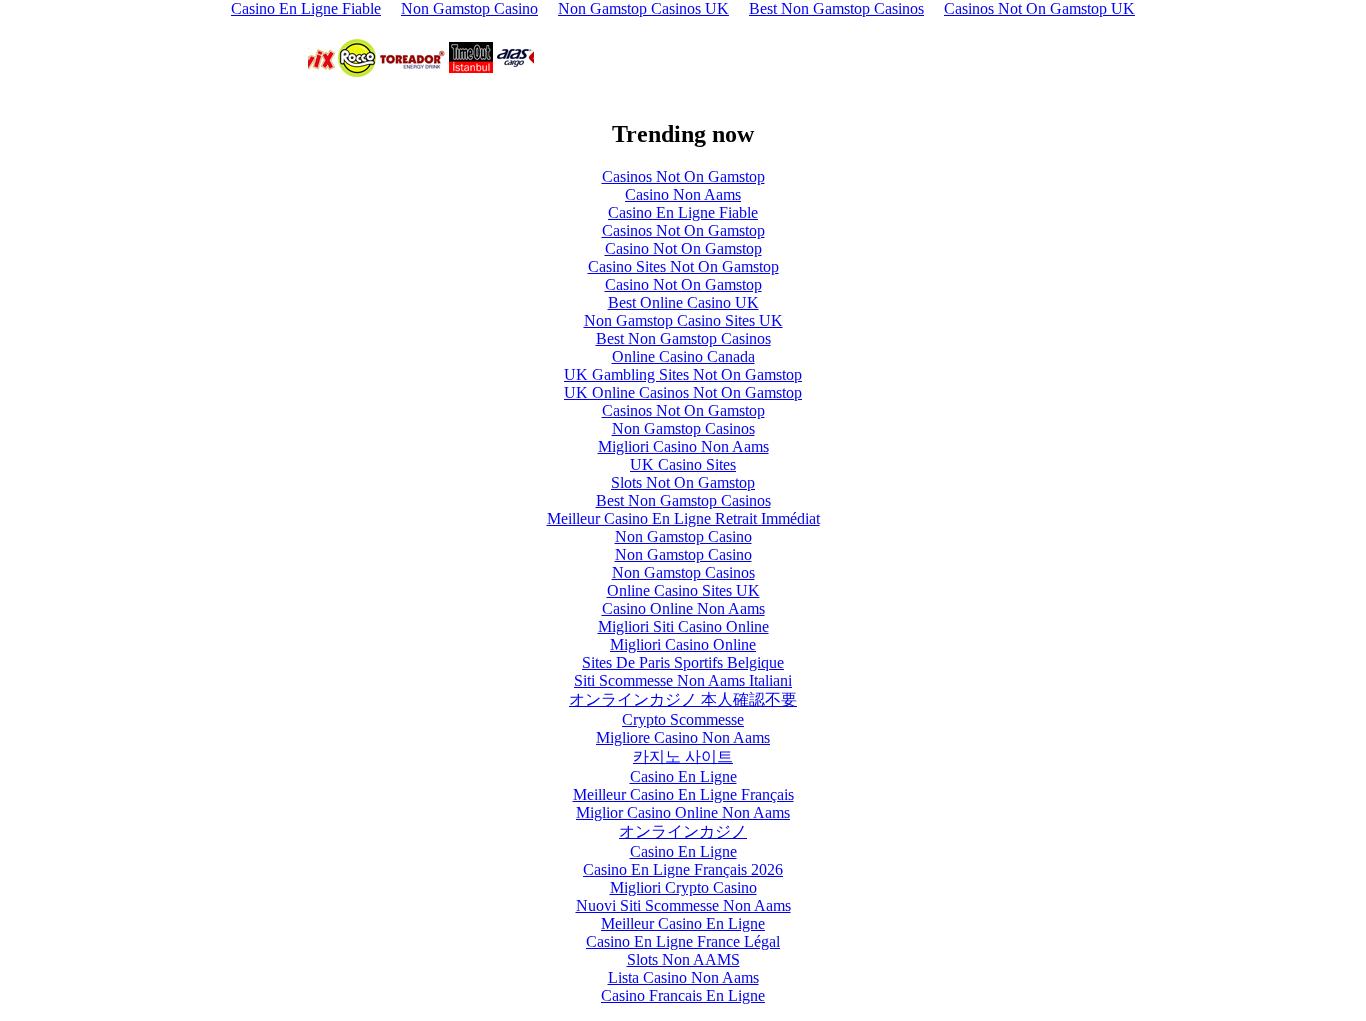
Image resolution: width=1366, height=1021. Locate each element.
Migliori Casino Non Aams (683, 446)
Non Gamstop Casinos (683, 428)
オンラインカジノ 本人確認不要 (683, 699)
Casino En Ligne (683, 776)
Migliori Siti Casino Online (683, 626)
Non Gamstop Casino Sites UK (683, 320)
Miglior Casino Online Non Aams (683, 812)
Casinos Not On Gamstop (683, 176)
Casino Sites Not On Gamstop (683, 266)
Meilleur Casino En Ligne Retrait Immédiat (683, 518)
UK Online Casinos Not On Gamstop (683, 392)
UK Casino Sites (683, 464)
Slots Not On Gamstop (683, 482)
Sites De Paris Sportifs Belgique (683, 662)
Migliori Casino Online (683, 644)
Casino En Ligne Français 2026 (683, 869)
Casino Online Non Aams (683, 608)
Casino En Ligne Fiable (683, 212)
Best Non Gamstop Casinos (683, 338)
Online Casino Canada (683, 356)
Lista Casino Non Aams (683, 977)
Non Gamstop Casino (683, 536)
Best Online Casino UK (683, 302)
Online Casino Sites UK (683, 590)
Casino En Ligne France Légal (683, 941)
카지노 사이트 (683, 756)
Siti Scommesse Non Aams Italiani (683, 680)
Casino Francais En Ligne (683, 995)
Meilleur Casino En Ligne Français (683, 794)
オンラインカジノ (683, 831)
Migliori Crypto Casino (683, 887)
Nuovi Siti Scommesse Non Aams (683, 905)
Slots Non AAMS (683, 959)
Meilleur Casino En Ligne (683, 923)
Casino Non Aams (683, 194)
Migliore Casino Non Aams (683, 737)
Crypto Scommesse (683, 719)
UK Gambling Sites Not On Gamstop (683, 374)
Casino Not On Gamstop (683, 248)
